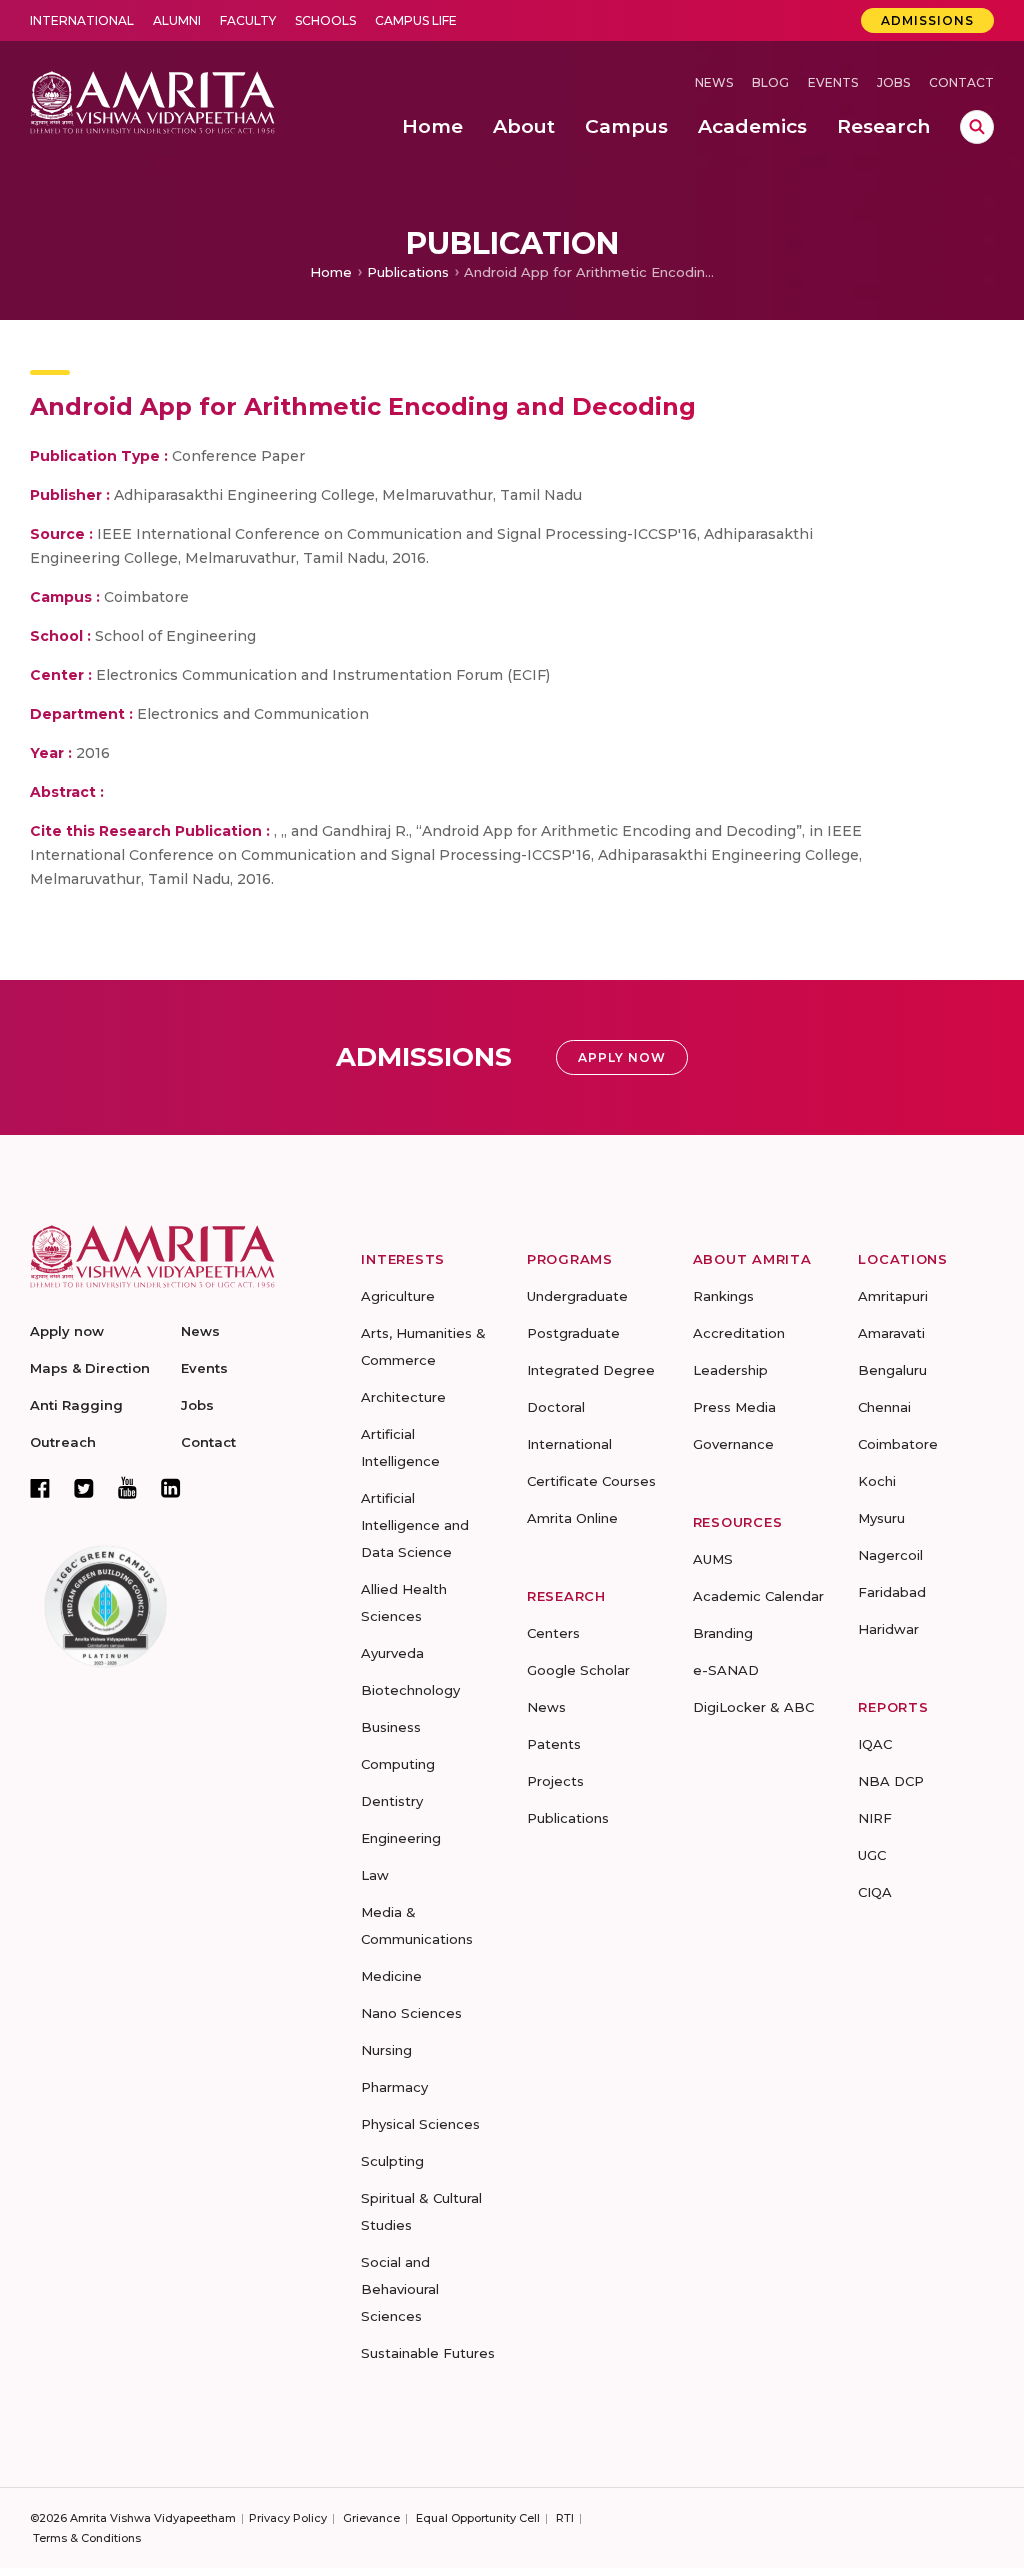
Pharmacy (394, 2087)
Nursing (386, 2050)
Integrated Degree (591, 1370)
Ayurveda (392, 1653)
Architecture (403, 1397)
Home (331, 272)
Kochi (877, 1481)
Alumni (177, 20)
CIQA (875, 1892)
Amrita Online (572, 1518)
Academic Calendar (758, 1596)
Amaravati (891, 1333)
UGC (872, 1855)
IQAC (875, 1744)
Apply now (67, 1331)
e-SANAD (726, 1670)
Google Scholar (578, 1670)
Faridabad (892, 1592)
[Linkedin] (171, 1488)
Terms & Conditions (87, 2538)
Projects (555, 1781)
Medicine (391, 1976)
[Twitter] (84, 1488)
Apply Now (622, 1057)
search (977, 127)
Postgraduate (573, 1333)
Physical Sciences (420, 2124)
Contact (961, 82)
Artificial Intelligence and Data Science (415, 1525)
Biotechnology (410, 1690)
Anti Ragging (76, 1405)
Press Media (734, 1407)
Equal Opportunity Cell (478, 2518)
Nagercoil (890, 1555)
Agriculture (398, 1296)
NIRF (875, 1818)
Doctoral (556, 1407)
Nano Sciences (411, 2013)
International (82, 20)
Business (391, 1727)
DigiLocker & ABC (753, 1707)
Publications (408, 272)
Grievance (371, 2518)
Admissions (927, 20)
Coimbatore (898, 1444)
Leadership (730, 1370)
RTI (565, 2518)
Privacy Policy (288, 2518)
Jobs (893, 82)
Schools (325, 20)
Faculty (248, 20)
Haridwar (888, 1629)
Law (375, 1875)
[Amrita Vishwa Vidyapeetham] (152, 100)
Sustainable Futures (428, 2353)
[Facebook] (40, 1488)
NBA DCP (891, 1781)
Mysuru (881, 1518)
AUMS (713, 1559)
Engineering (401, 1838)
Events (833, 82)
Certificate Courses (591, 1481)
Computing (398, 1764)
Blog (770, 82)
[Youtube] (127, 1487)
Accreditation (739, 1333)
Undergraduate (577, 1296)
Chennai (884, 1407)
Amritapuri (893, 1296)
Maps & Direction (90, 1368)
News (714, 82)
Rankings (723, 1296)
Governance (733, 1444)
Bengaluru (892, 1370)
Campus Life (416, 20)
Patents (554, 1744)
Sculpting (392, 2161)
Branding (723, 1633)
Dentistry (392, 1801)
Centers (553, 1633)
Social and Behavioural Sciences (400, 2289)
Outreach (63, 1442)
